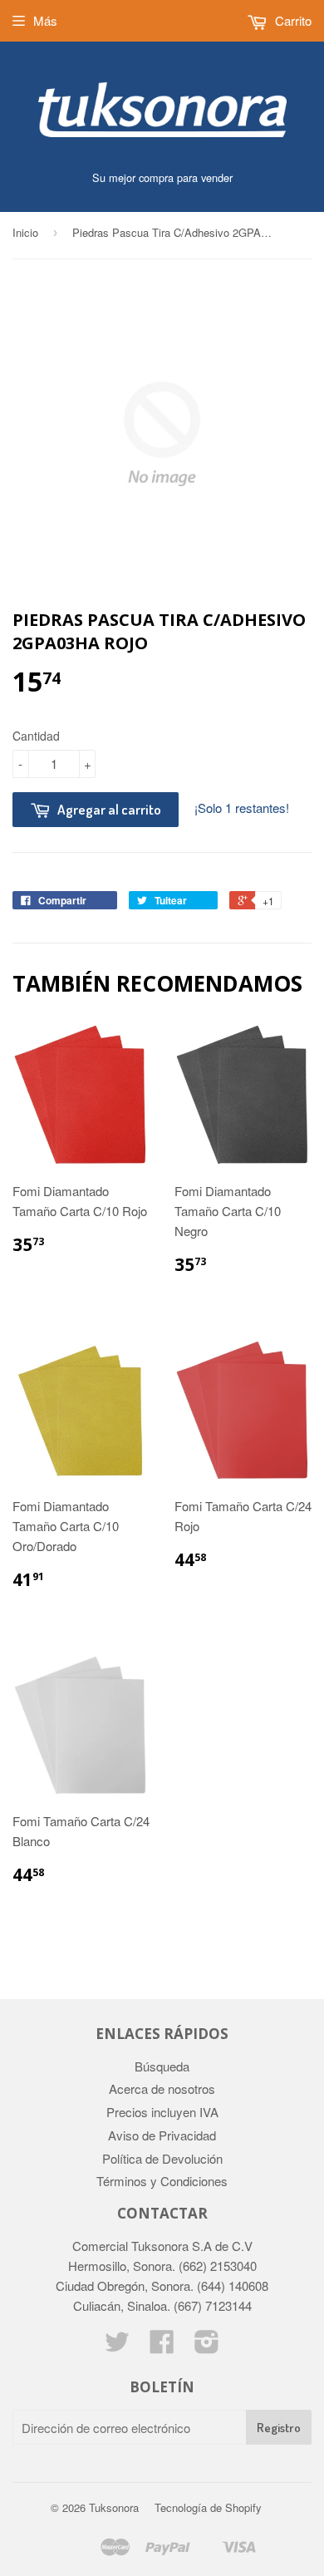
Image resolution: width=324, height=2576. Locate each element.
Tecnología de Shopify (208, 2507)
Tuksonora (114, 2507)
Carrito (292, 20)
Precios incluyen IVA (162, 2112)
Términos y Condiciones (162, 2181)
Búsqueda (162, 2066)
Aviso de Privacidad (162, 2135)
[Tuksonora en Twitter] (117, 2346)
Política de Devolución (162, 2158)
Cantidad (36, 736)
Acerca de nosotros (162, 2088)
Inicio (25, 232)
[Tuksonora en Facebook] (162, 2346)
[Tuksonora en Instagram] (207, 2346)
